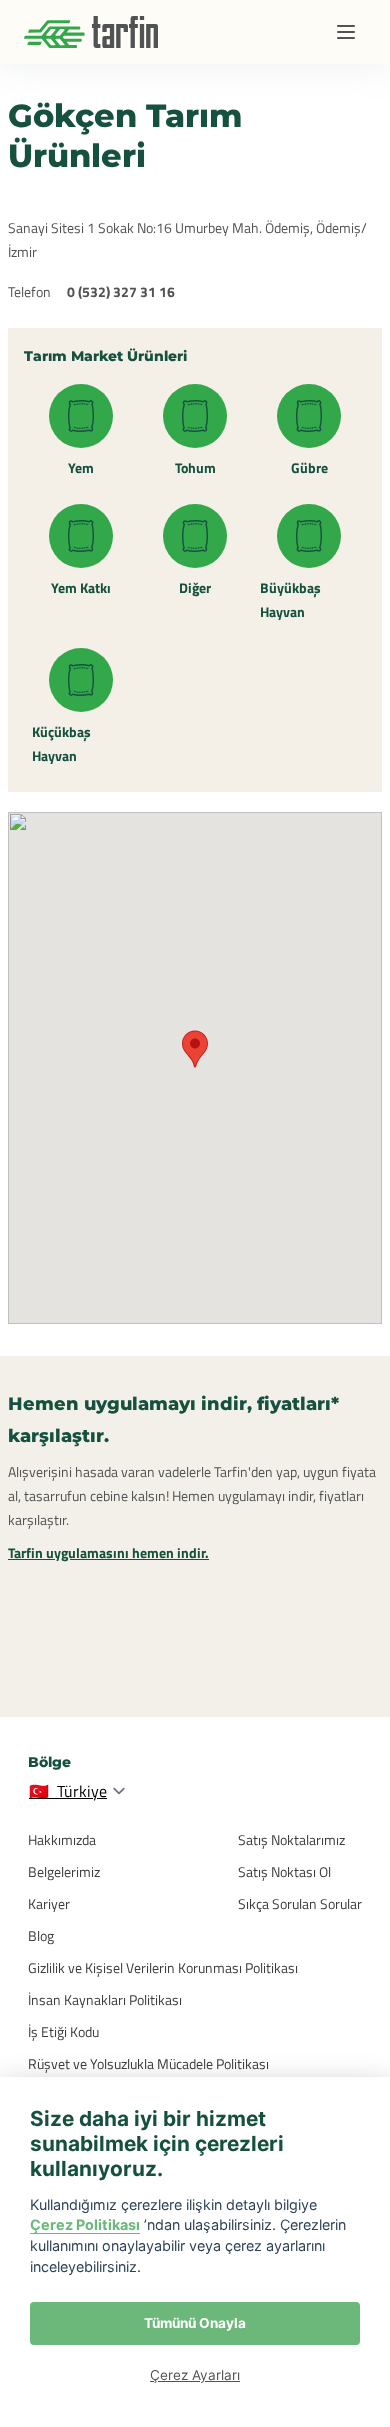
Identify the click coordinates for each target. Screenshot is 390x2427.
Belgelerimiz (64, 1871)
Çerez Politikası (85, 2224)
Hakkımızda (62, 1839)
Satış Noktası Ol (284, 1871)
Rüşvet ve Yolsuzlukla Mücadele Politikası (148, 2063)
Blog (41, 1935)
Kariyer (49, 1903)
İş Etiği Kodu (63, 2031)
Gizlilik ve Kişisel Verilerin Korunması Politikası (163, 1967)
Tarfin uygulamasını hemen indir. (108, 1552)
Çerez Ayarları (195, 2375)
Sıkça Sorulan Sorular (300, 1903)
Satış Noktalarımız (291, 1839)
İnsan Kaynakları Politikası (105, 1999)
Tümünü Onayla (195, 2323)
